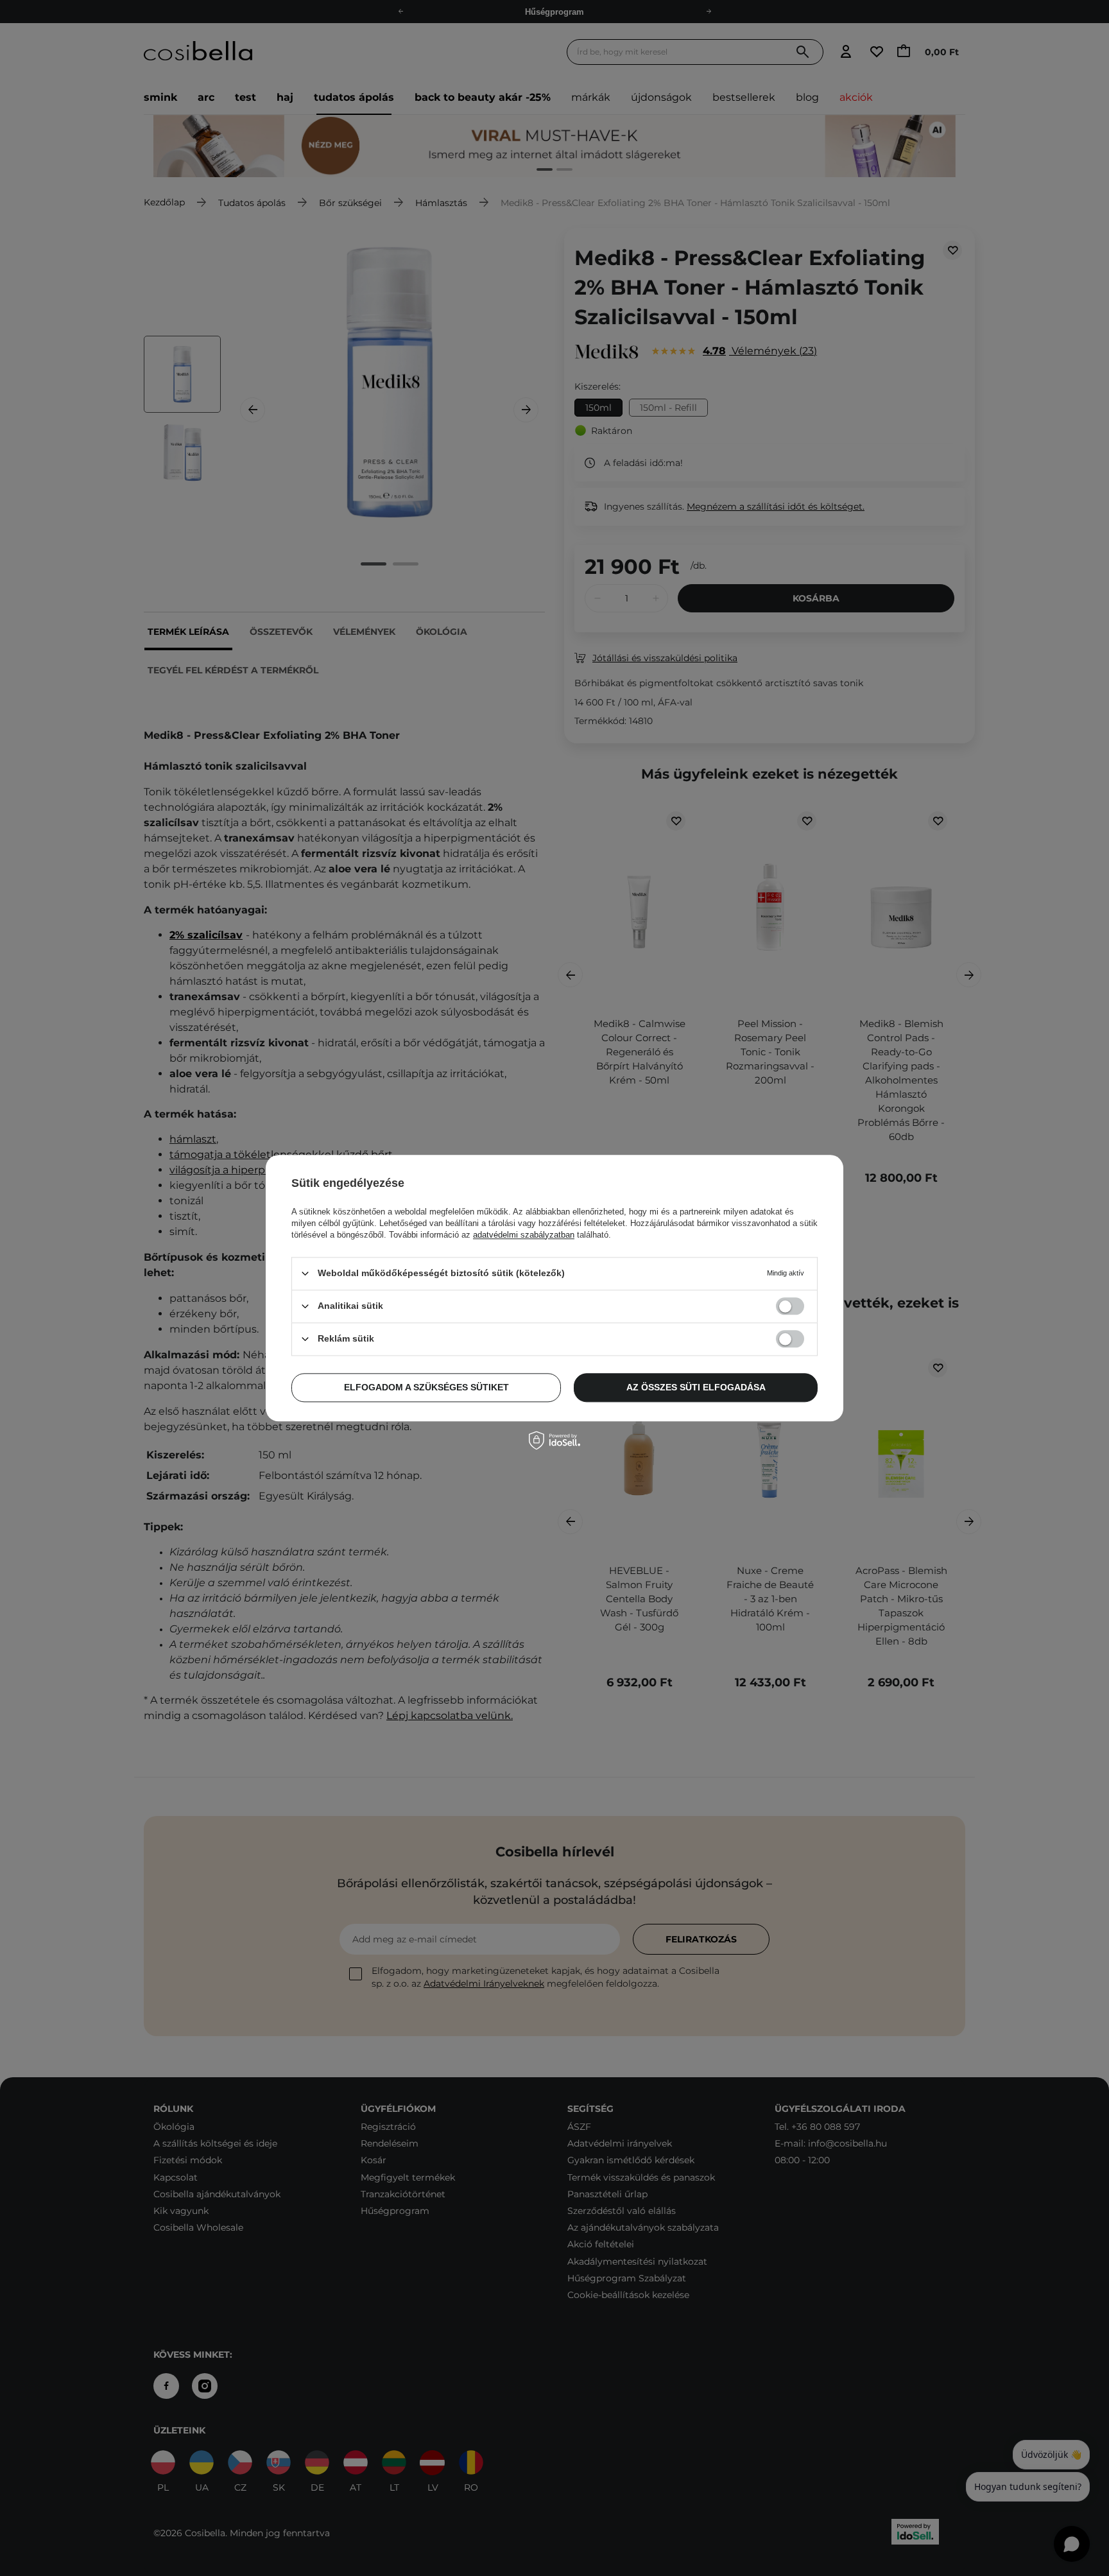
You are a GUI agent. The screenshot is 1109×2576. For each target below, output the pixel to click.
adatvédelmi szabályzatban (524, 1235)
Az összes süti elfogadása (696, 1387)
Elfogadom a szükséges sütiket (426, 1387)
